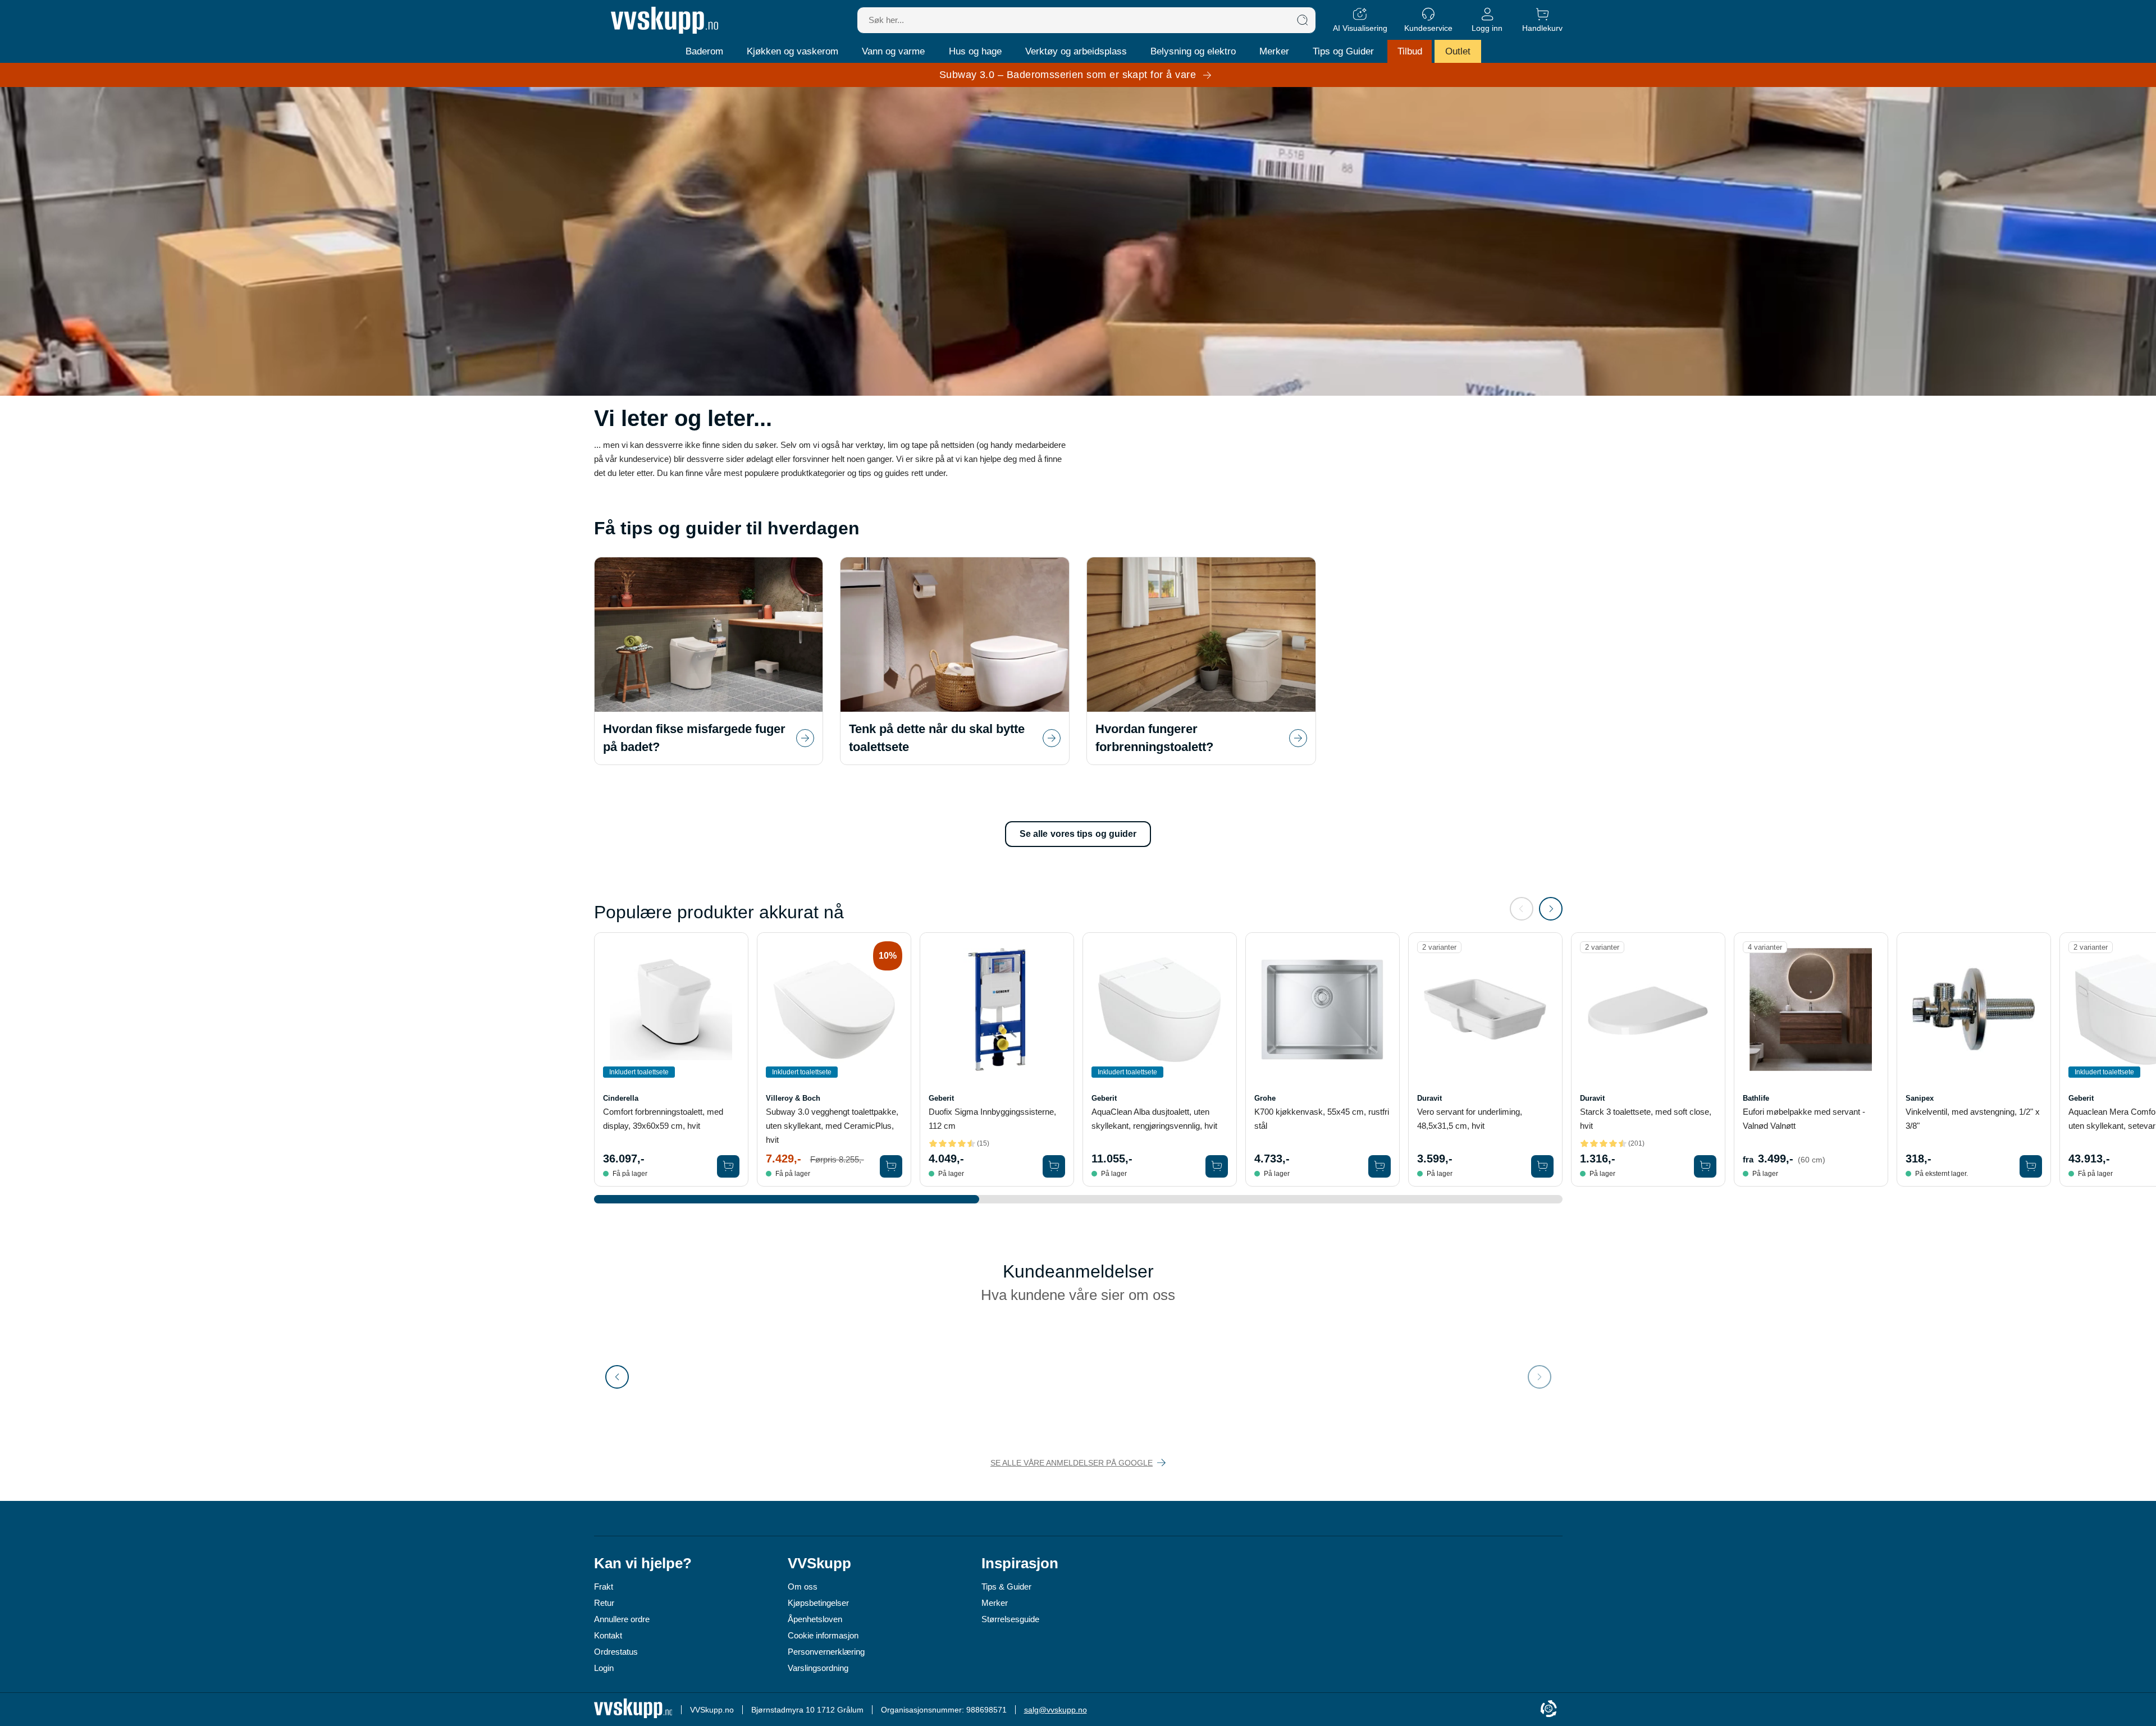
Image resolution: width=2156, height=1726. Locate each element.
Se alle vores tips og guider (1078, 834)
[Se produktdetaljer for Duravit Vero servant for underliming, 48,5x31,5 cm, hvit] (1485, 1009)
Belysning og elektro (1193, 51)
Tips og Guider (1343, 51)
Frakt (604, 1587)
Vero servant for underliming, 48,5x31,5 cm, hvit (1470, 1119)
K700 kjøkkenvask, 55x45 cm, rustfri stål (1322, 1119)
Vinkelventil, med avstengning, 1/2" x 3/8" (1973, 1119)
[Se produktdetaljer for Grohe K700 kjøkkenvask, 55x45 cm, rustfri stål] (1323, 1009)
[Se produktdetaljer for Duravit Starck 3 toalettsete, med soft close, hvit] (1648, 1009)
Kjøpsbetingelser (818, 1603)
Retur (604, 1603)
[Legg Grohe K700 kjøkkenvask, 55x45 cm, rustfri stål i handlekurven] (1380, 1166)
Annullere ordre (622, 1619)
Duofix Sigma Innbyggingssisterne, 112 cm (992, 1119)
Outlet (1458, 51)
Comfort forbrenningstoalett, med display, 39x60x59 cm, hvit (663, 1119)
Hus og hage (975, 51)
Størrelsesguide (1010, 1619)
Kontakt (608, 1635)
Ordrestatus (616, 1652)
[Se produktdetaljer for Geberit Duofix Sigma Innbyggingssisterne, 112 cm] (997, 1009)
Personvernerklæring (826, 1652)
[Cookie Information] (1549, 1709)
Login (604, 1668)
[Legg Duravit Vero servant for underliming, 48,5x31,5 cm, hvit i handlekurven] (1542, 1166)
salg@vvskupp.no (1056, 1710)
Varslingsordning (818, 1668)
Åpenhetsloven (815, 1619)
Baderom (704, 51)
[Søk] (1303, 20)
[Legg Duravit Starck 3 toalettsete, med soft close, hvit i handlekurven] (1705, 1166)
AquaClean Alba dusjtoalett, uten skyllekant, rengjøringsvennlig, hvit (1154, 1119)
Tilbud (1410, 51)
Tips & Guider (1006, 1587)
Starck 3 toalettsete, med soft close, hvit (1646, 1119)
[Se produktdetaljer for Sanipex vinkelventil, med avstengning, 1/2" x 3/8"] (1974, 1009)
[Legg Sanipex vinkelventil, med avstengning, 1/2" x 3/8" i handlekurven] (2031, 1166)
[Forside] (664, 20)
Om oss (803, 1587)
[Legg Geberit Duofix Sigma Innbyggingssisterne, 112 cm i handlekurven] (1054, 1166)
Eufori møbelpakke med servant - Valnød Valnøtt (1804, 1119)
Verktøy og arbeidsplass (1076, 51)
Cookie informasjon (823, 1635)
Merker (1274, 51)
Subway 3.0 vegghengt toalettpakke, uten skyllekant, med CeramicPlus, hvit (832, 1126)
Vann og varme (893, 51)
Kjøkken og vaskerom (792, 51)
